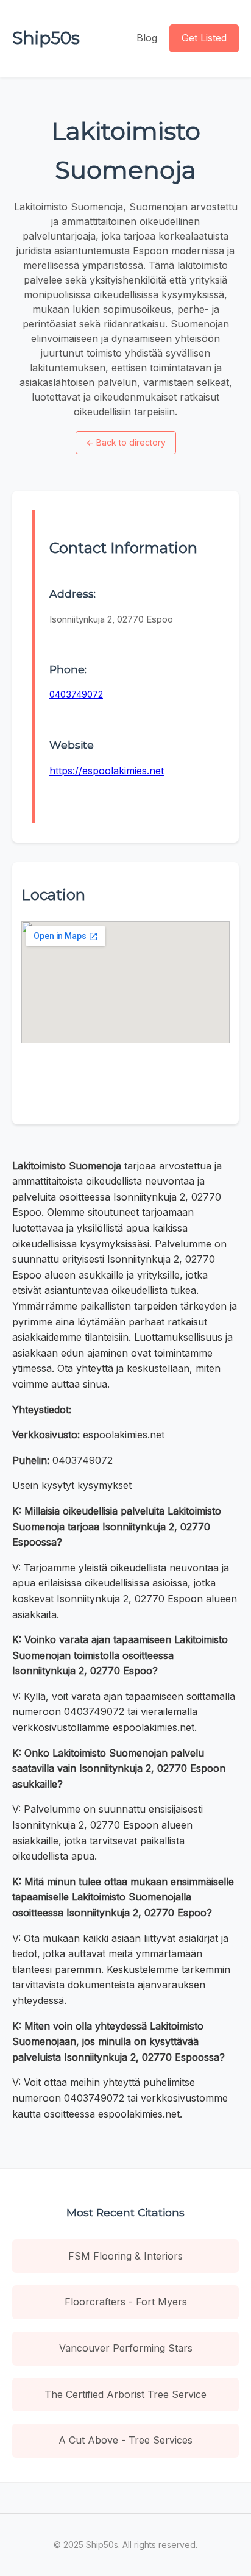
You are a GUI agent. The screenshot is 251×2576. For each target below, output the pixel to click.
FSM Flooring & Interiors (125, 2256)
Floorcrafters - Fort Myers (126, 2302)
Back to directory (126, 442)
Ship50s (46, 38)
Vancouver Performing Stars (126, 2348)
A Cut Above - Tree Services (125, 2440)
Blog (147, 38)
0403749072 (76, 694)
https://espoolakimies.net (107, 771)
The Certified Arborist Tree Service (125, 2394)
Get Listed (204, 38)
